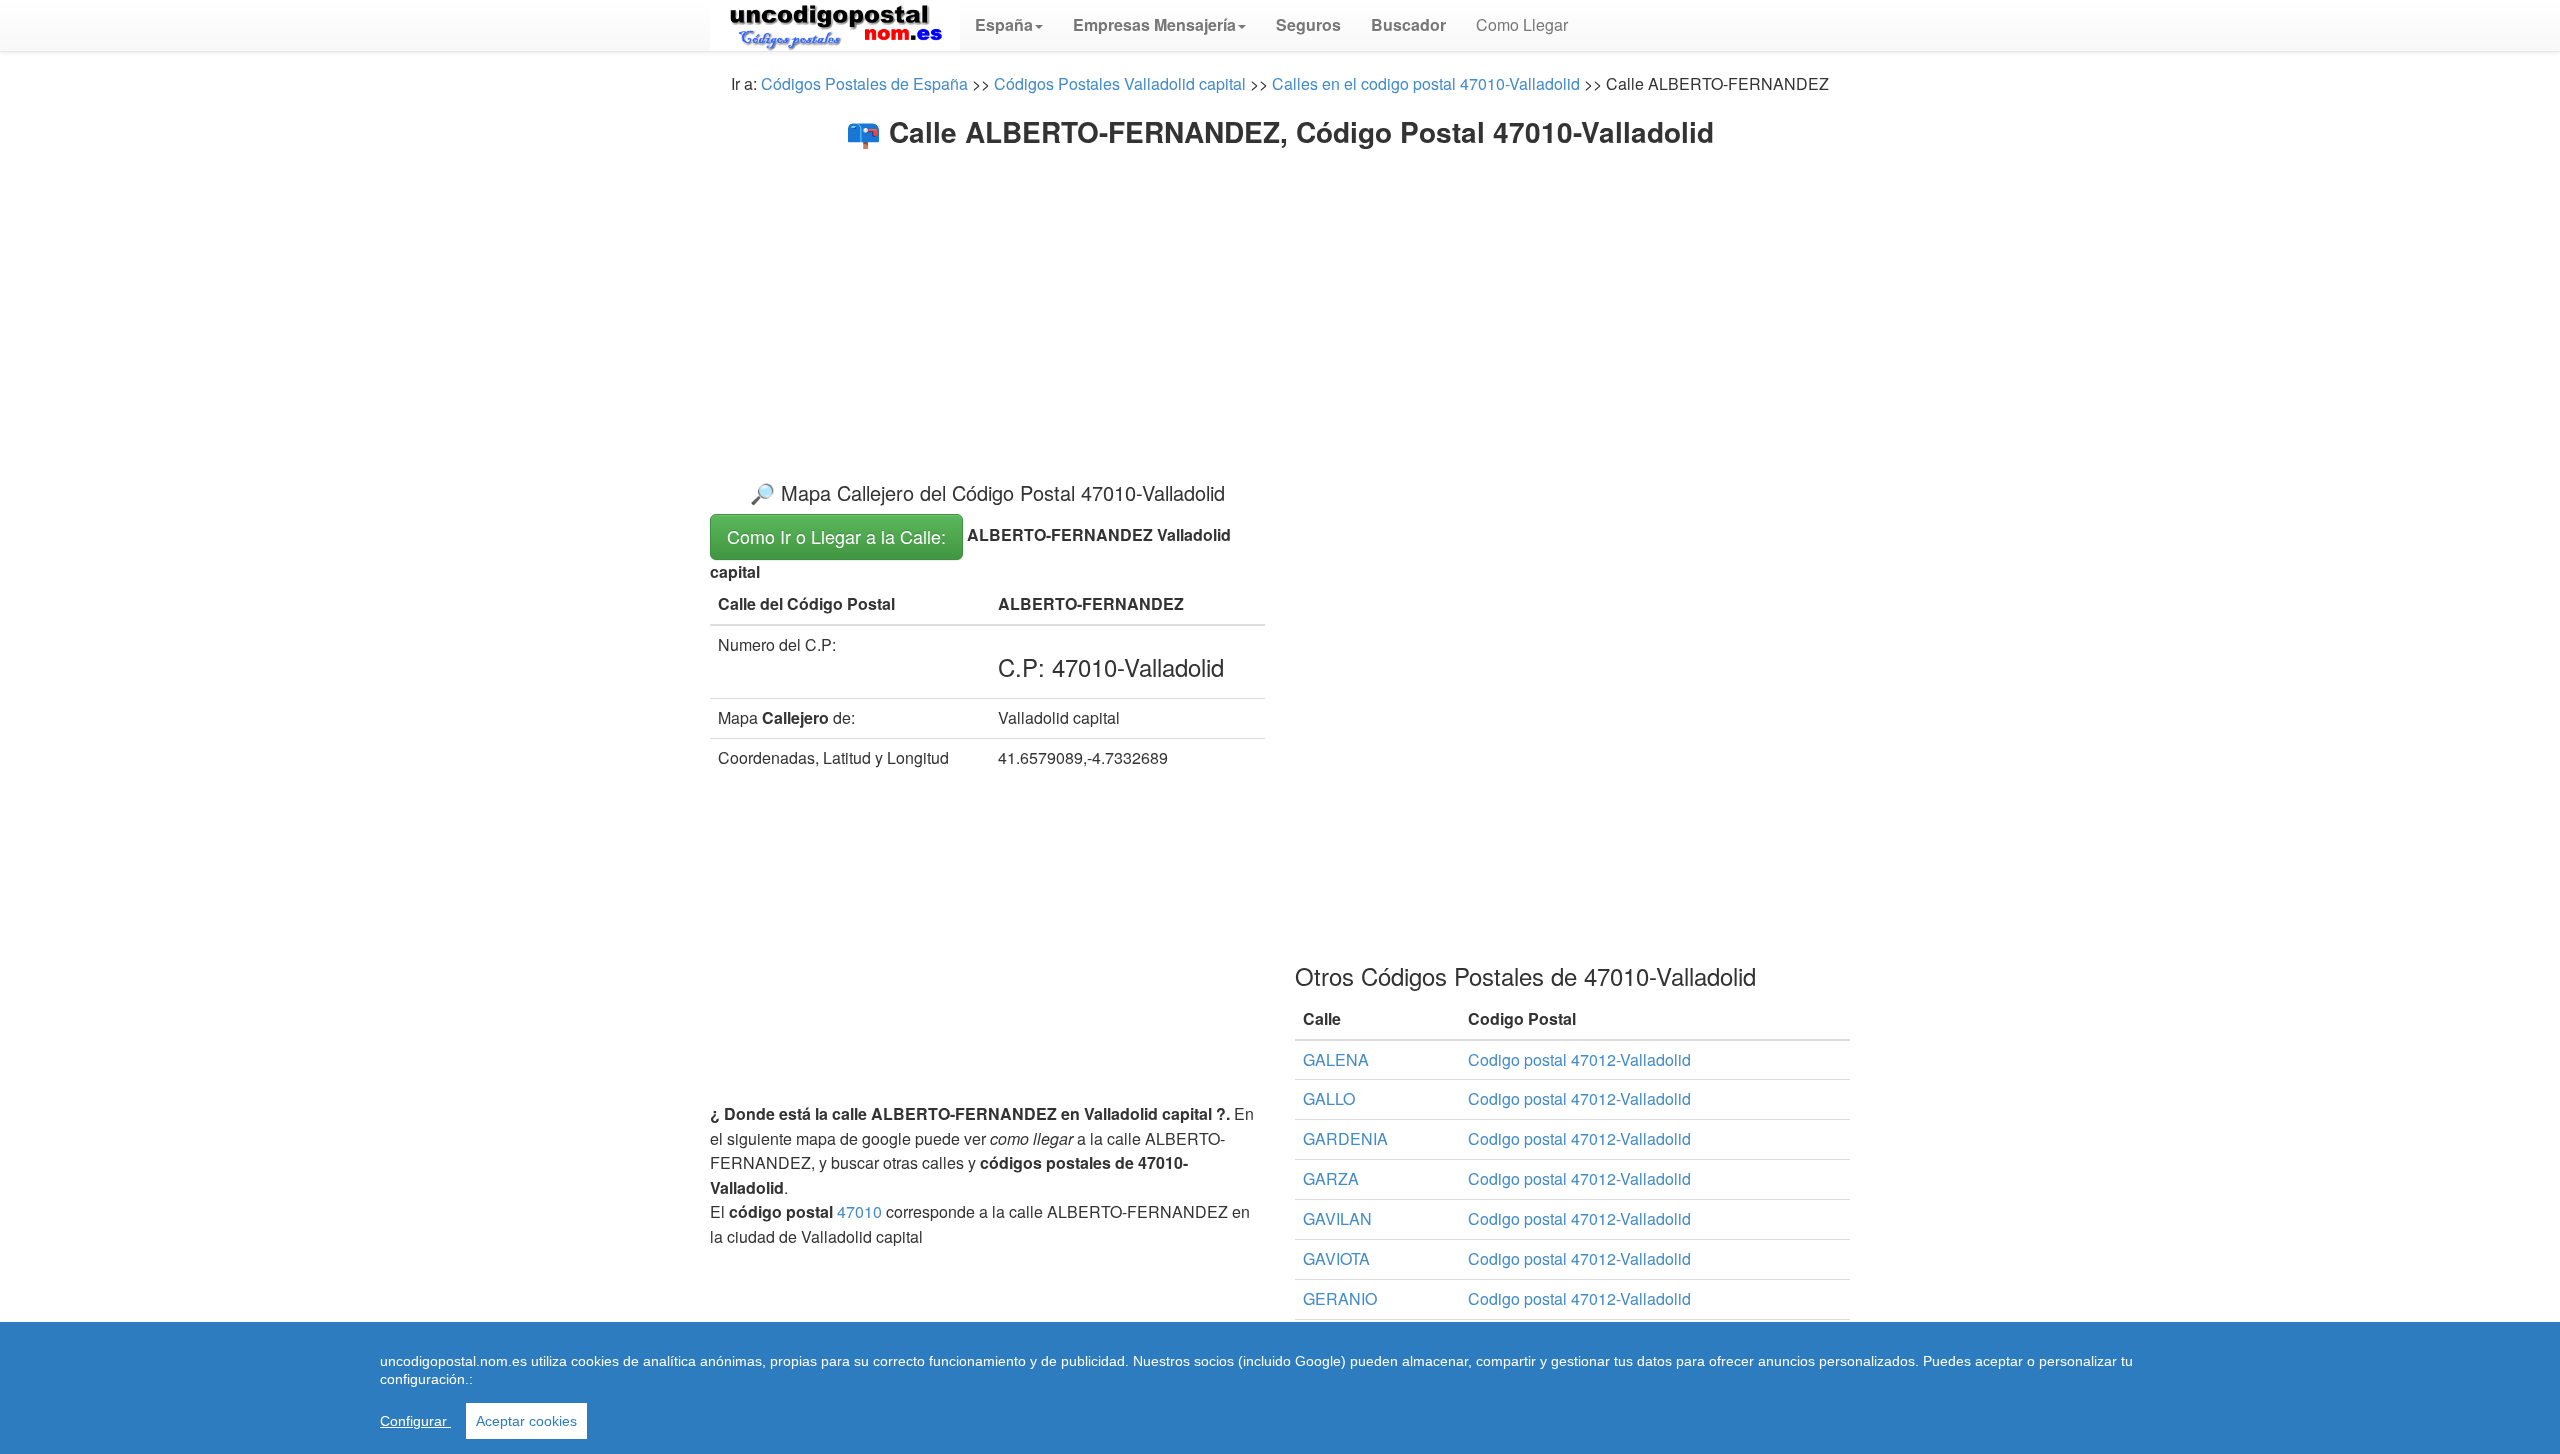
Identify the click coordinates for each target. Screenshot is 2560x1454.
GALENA (1336, 1059)
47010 (859, 1211)
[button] (1009, 25)
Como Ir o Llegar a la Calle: (836, 536)
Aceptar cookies (526, 1421)
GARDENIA (1345, 1138)
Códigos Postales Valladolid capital (1120, 83)
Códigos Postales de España (864, 83)
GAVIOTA (1336, 1258)
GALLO (1329, 1098)
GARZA (1331, 1178)
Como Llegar (1522, 24)
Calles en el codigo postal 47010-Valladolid (1426, 83)
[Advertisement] (1280, 298)
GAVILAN (1337, 1218)
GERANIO (1340, 1298)
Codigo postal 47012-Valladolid (1579, 1059)
